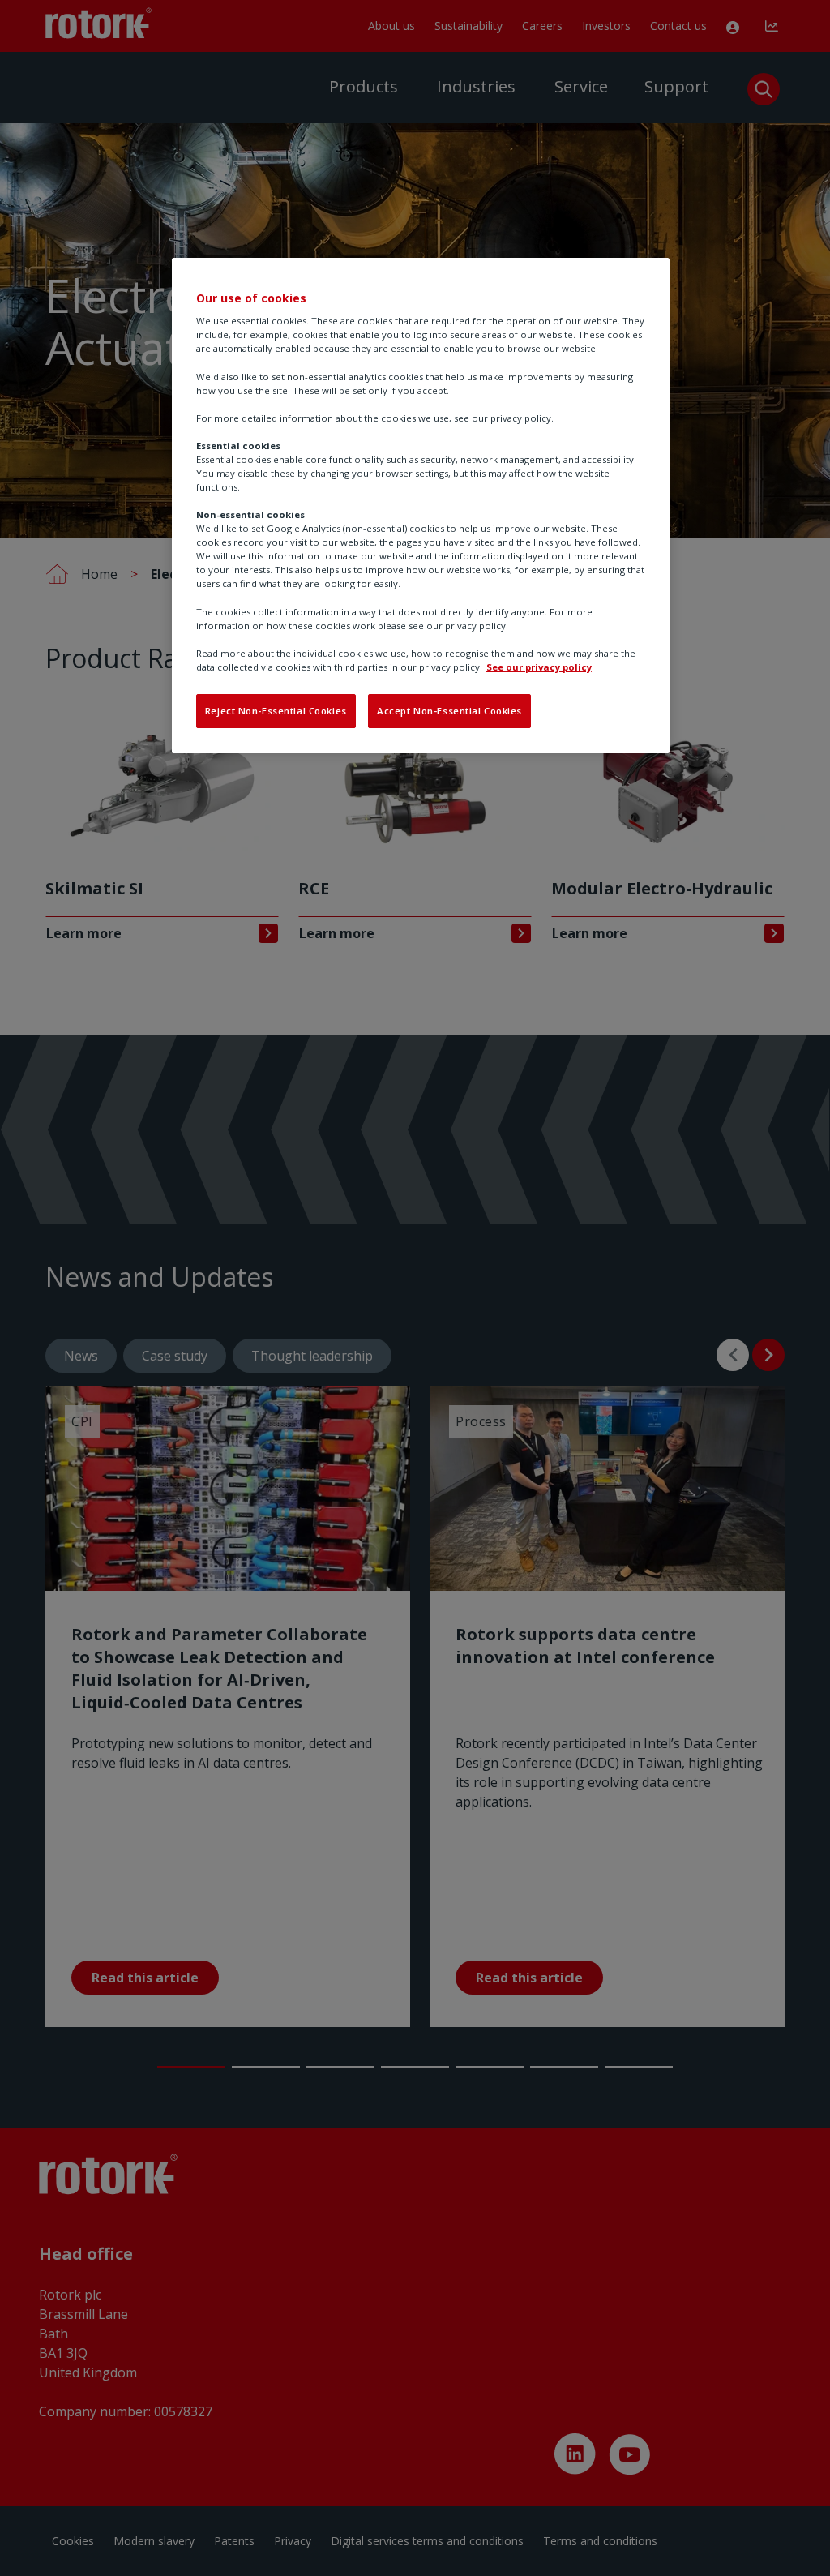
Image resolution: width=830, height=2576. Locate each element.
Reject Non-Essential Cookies (276, 711)
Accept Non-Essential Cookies (449, 711)
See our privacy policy (539, 667)
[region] (421, 506)
